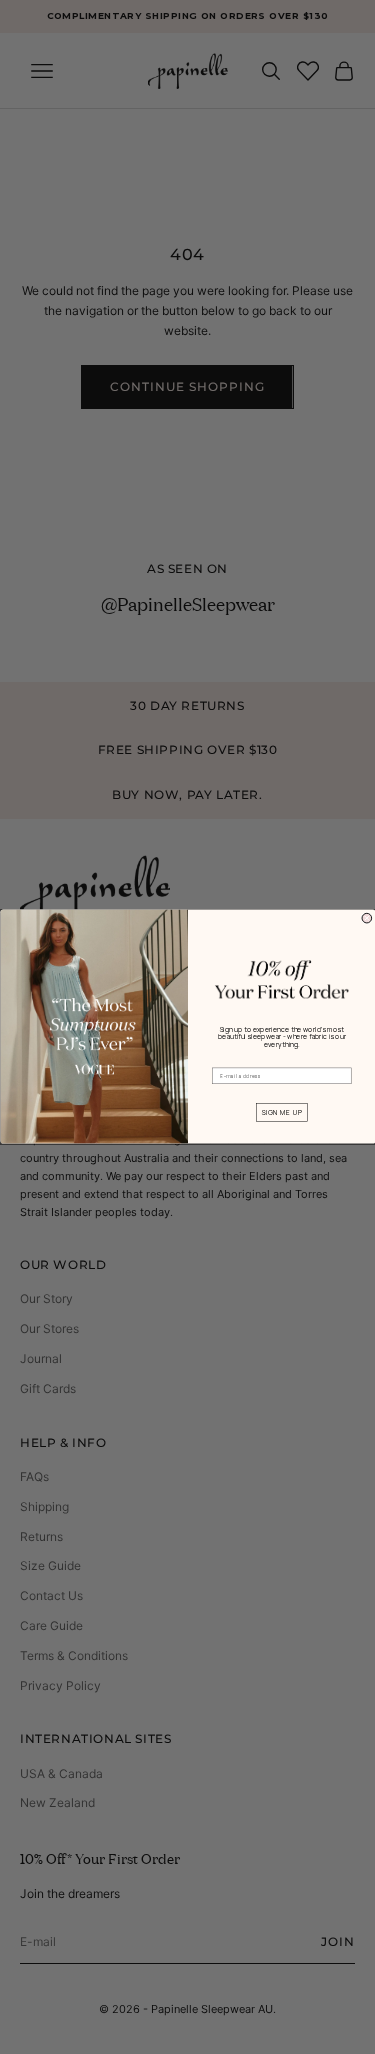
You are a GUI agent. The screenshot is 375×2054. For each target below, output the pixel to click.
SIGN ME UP (281, 1112)
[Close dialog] (367, 919)
